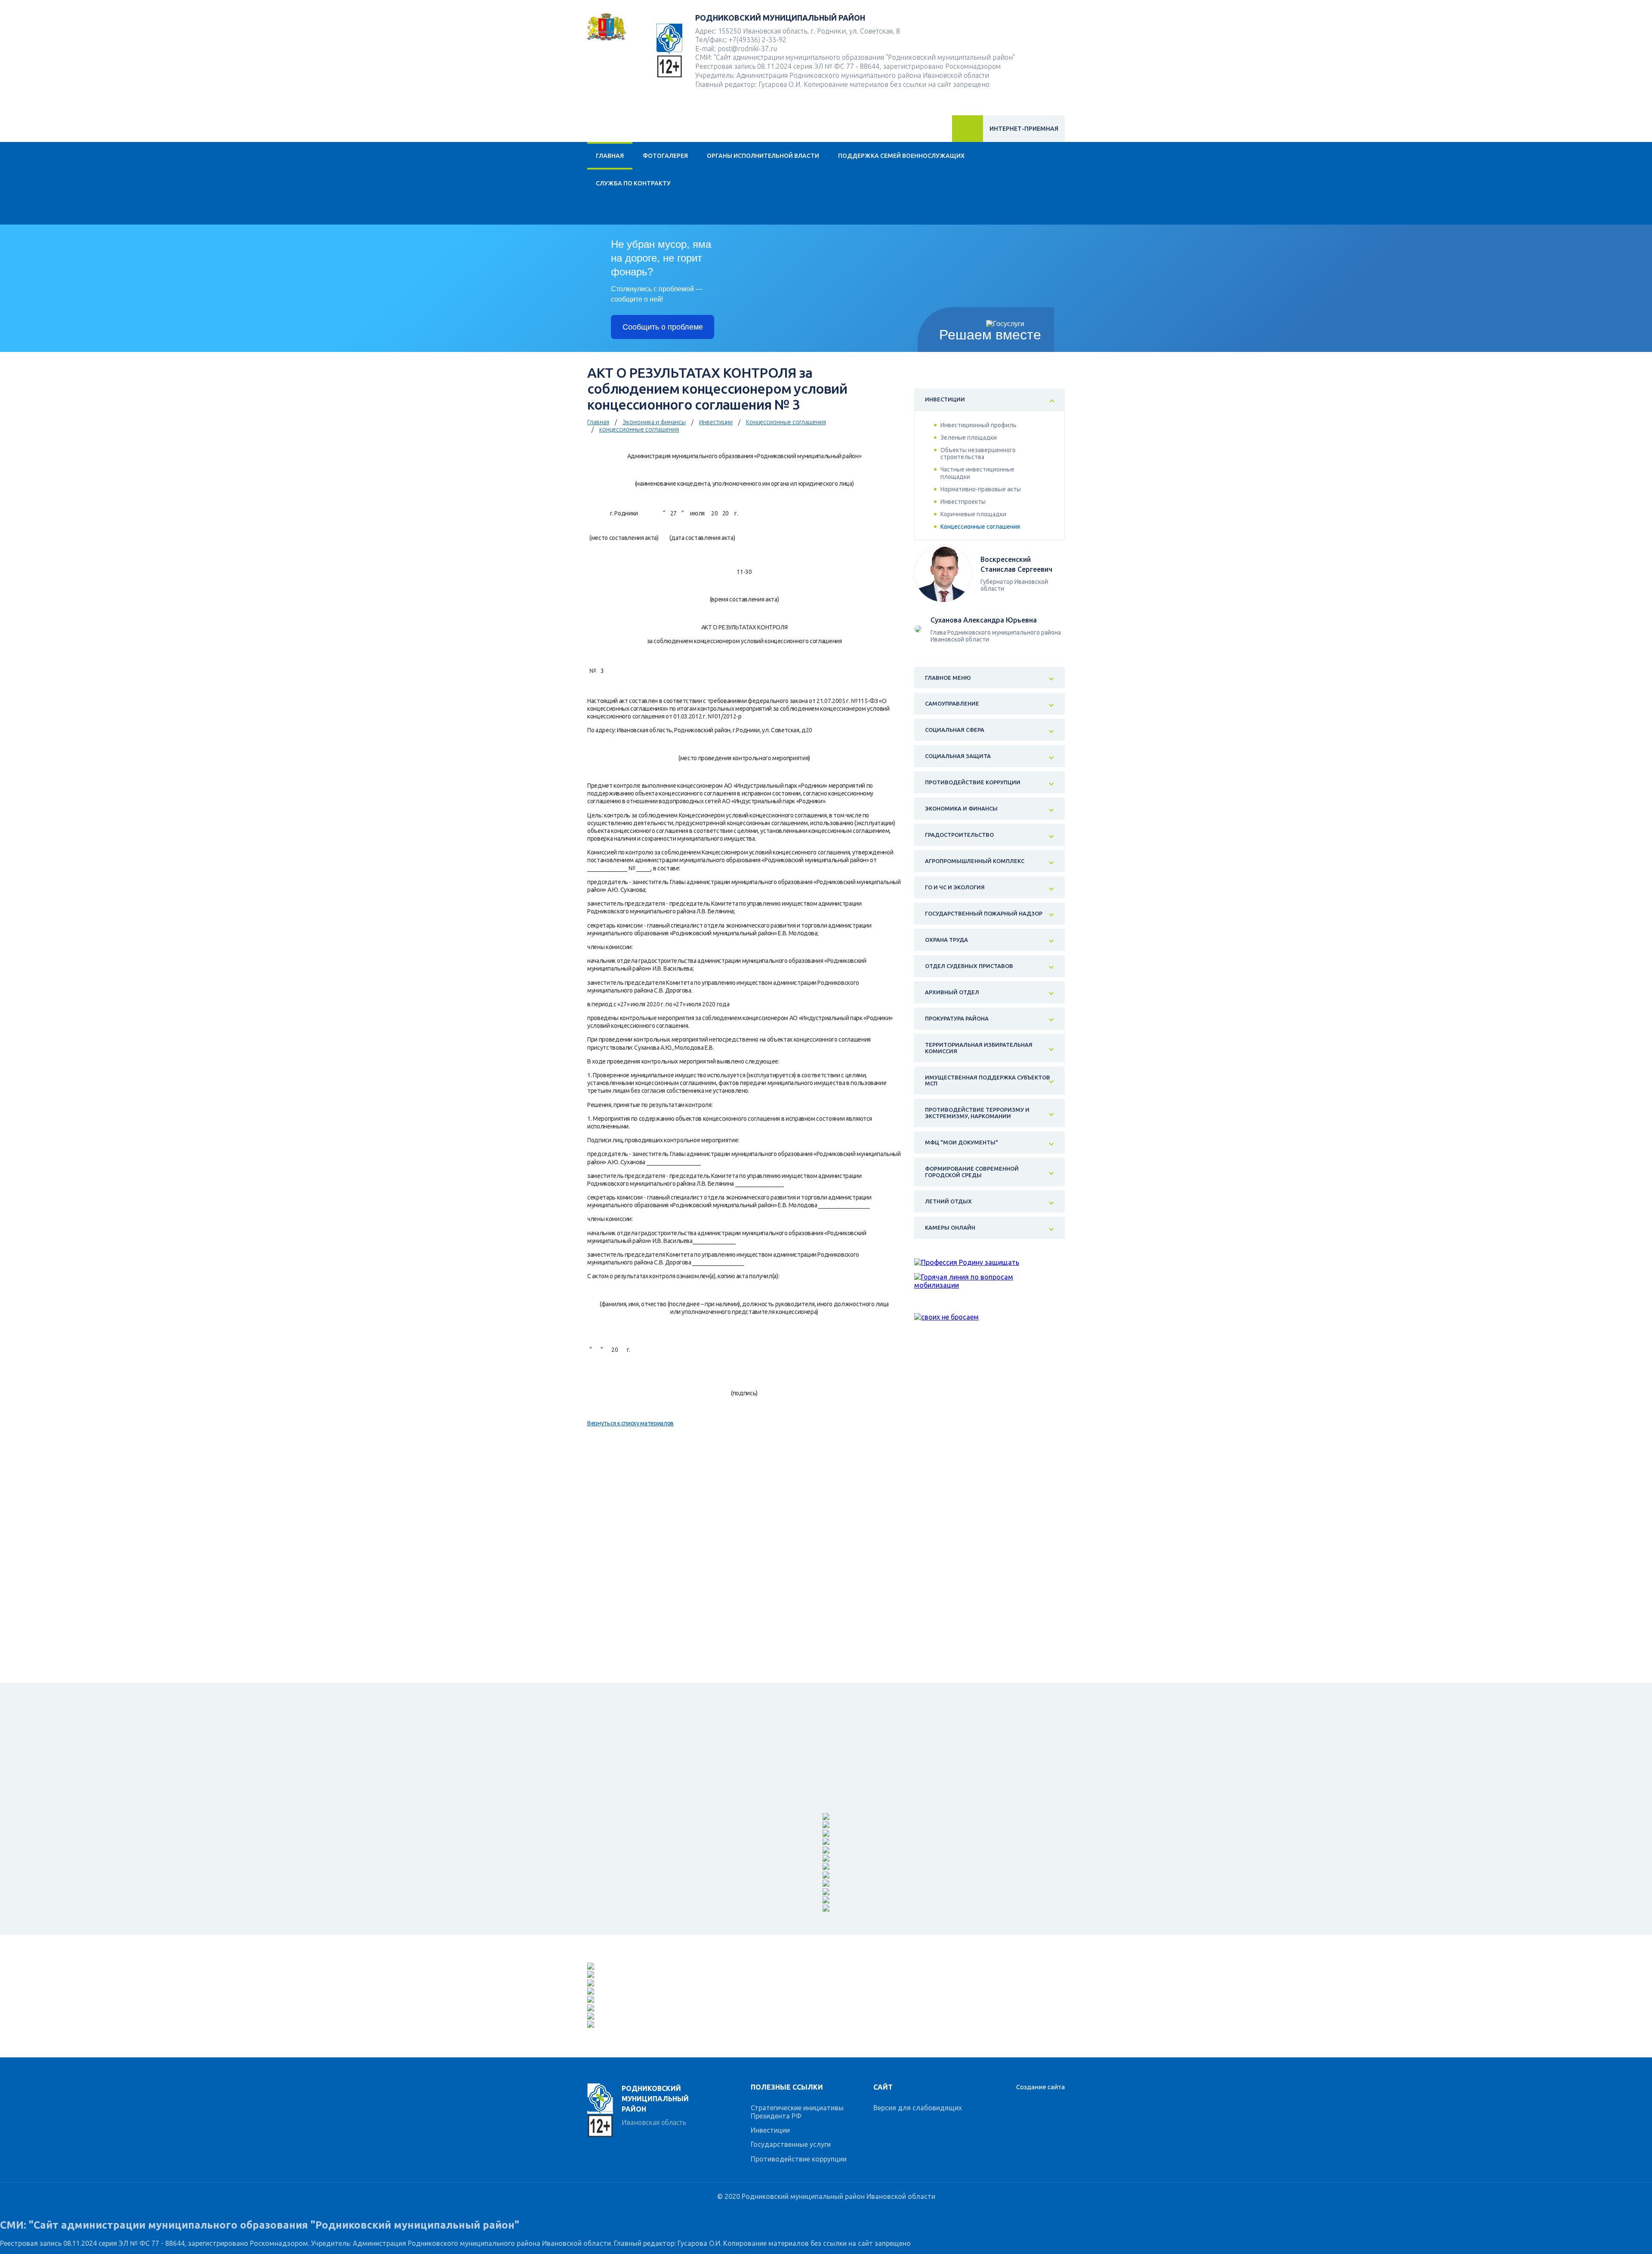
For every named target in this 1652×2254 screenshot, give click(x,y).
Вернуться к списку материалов (630, 1423)
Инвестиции (716, 422)
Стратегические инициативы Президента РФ (797, 2112)
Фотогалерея (665, 156)
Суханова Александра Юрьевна (984, 620)
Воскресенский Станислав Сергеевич (1016, 564)
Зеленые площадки (969, 438)
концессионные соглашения (639, 429)
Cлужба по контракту (633, 183)
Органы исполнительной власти (763, 156)
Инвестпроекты (963, 502)
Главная (610, 156)
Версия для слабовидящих (918, 2108)
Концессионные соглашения (786, 422)
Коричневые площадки (973, 514)
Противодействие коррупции (799, 2159)
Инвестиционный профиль (979, 425)
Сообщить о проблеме (663, 327)
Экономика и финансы (654, 422)
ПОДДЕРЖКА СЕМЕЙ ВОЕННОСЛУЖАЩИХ (901, 156)
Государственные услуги (791, 2144)
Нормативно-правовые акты (981, 489)
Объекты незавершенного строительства (978, 453)
